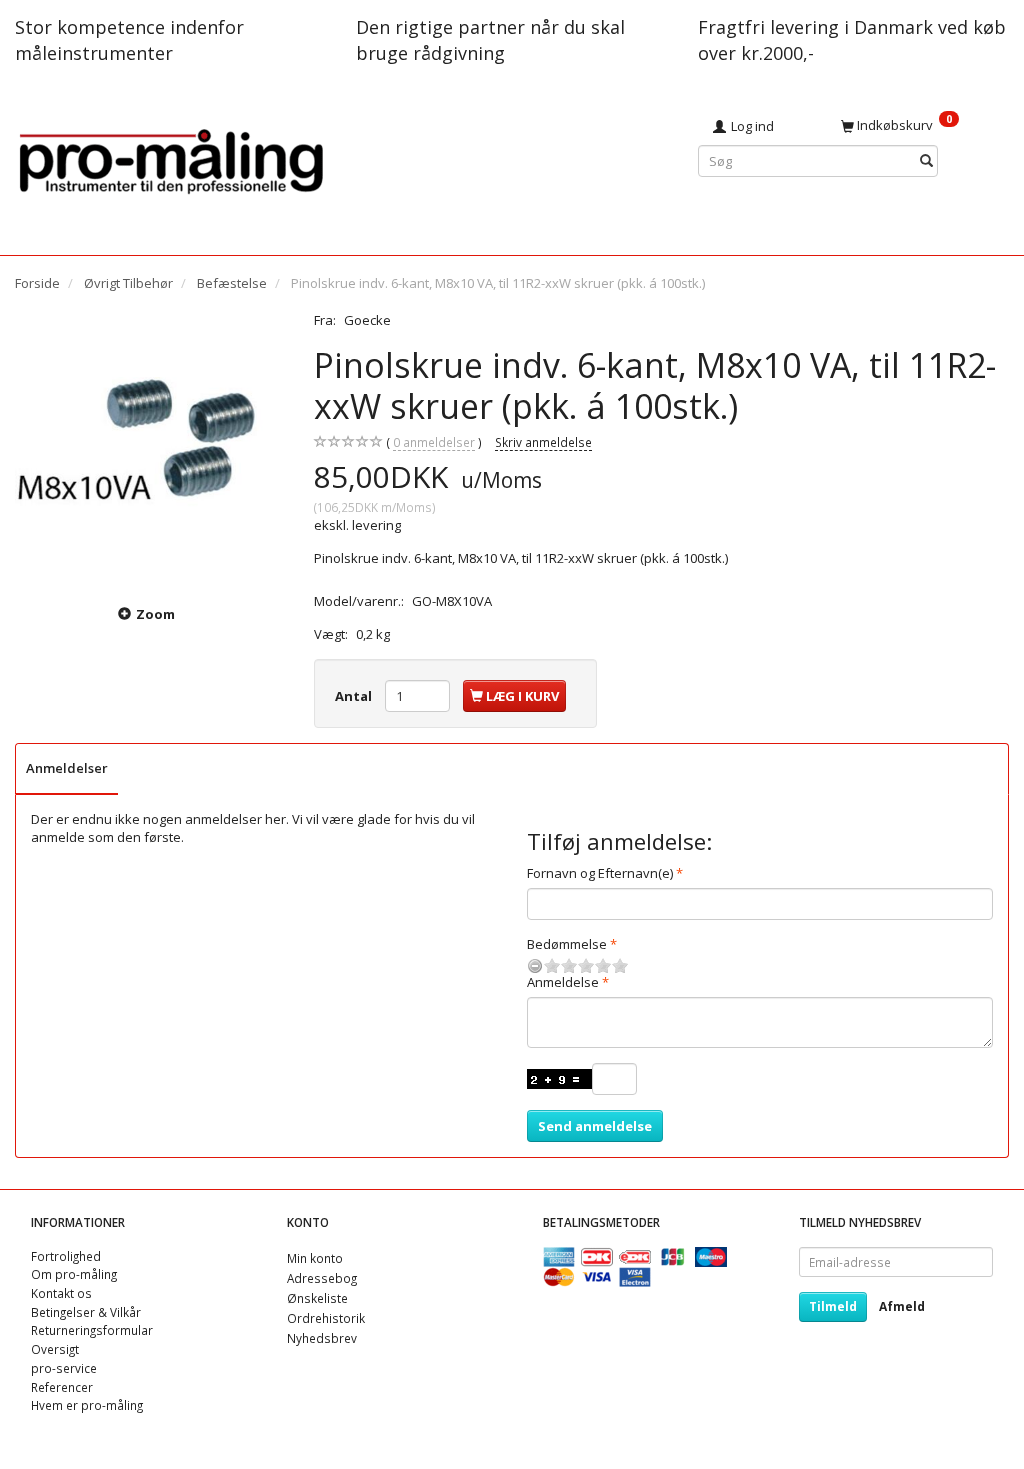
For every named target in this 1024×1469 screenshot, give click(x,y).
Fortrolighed (66, 1256)
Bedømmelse (567, 944)
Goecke (367, 320)
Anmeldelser (67, 768)
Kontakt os (61, 1293)
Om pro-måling (74, 1274)
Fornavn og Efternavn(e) (600, 873)
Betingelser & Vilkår (86, 1312)
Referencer (62, 1387)
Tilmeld (833, 1306)
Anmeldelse (563, 982)
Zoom (155, 614)
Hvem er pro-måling (87, 1405)
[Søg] (926, 161)
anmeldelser (434, 442)
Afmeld (902, 1306)
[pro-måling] (171, 158)
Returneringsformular (92, 1330)
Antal (355, 696)
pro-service (64, 1368)
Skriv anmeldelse (543, 442)
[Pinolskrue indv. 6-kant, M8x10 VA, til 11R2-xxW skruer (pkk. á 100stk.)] (149, 445)
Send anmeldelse (595, 1126)
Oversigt (55, 1349)
